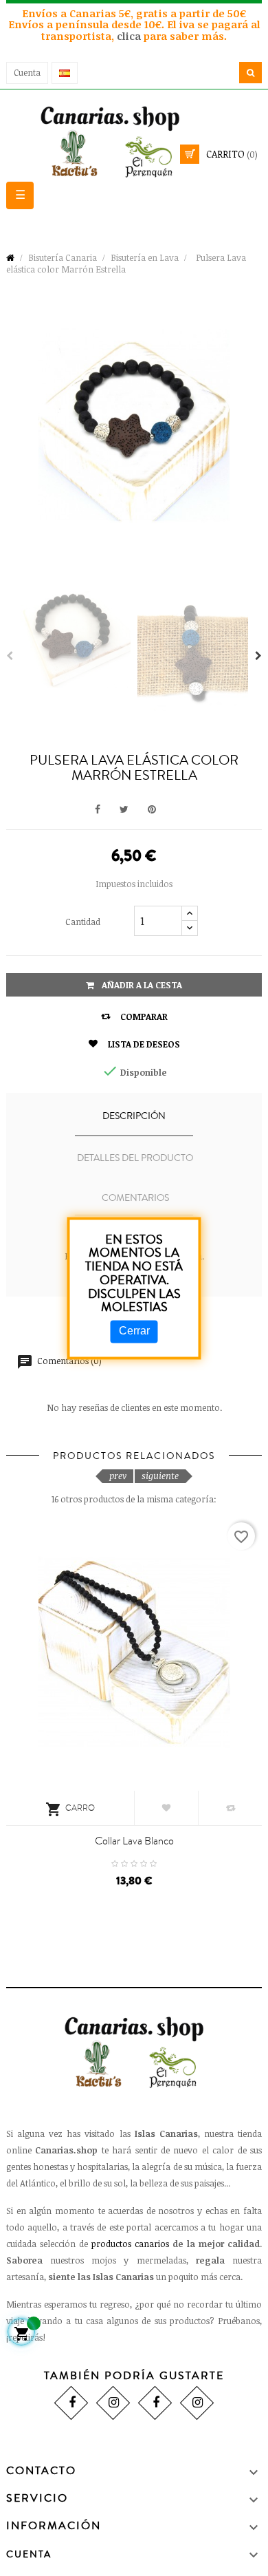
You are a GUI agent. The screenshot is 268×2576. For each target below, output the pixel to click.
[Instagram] (113, 2403)
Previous (10, 656)
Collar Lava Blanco (134, 1841)
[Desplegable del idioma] (65, 73)
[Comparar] (230, 1808)
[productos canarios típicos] (134, 141)
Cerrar (134, 1331)
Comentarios (135, 1198)
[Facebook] (71, 2403)
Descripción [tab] (134, 1116)
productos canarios (130, 2244)
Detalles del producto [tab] (135, 1158)
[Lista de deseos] (166, 1808)
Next (258, 656)
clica (130, 36)
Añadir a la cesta (141, 985)
